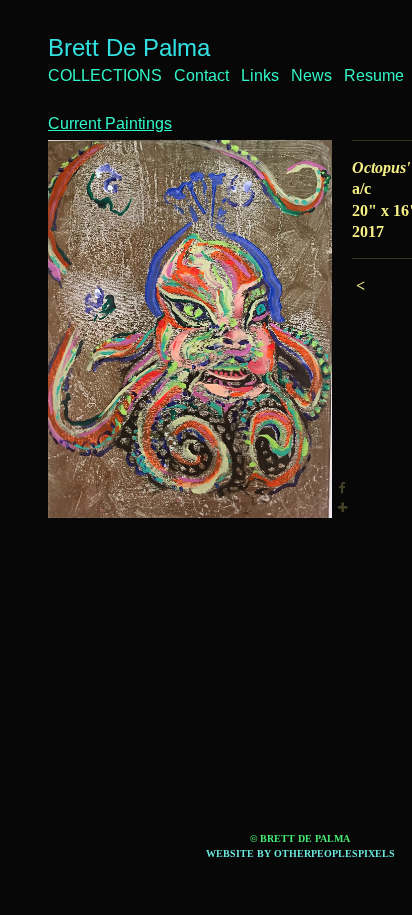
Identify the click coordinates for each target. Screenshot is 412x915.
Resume (374, 75)
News (311, 75)
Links (260, 75)
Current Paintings (110, 123)
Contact (201, 75)
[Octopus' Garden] (190, 329)
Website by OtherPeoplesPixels (300, 853)
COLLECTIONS (105, 75)
